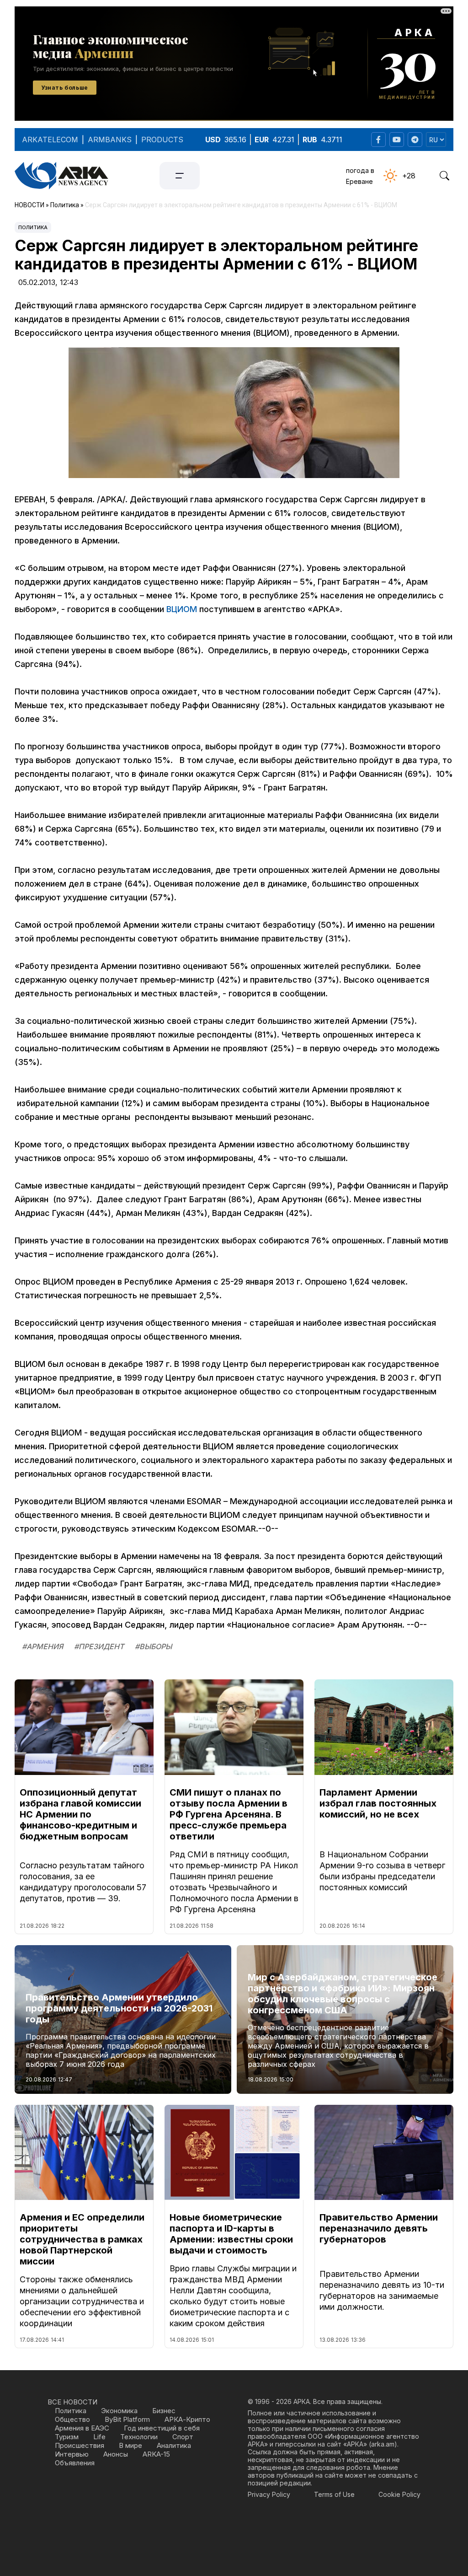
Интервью (72, 2454)
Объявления (75, 2463)
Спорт (183, 2437)
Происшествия (80, 2445)
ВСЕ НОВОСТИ (72, 2402)
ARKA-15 (156, 2454)
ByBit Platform (127, 2419)
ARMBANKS (110, 140)
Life (99, 2437)
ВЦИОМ (182, 609)
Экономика (119, 2411)
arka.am (383, 2444)
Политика (33, 227)
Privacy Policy (269, 2494)
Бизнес (164, 2411)
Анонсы (116, 2454)
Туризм (67, 2437)
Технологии (139, 2437)
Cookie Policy (399, 2494)
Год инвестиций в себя (162, 2428)
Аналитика (174, 2445)
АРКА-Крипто (187, 2419)
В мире (130, 2445)
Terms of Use (334, 2494)
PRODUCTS (162, 140)
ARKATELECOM (50, 140)
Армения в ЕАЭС (82, 2428)
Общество (72, 2419)
